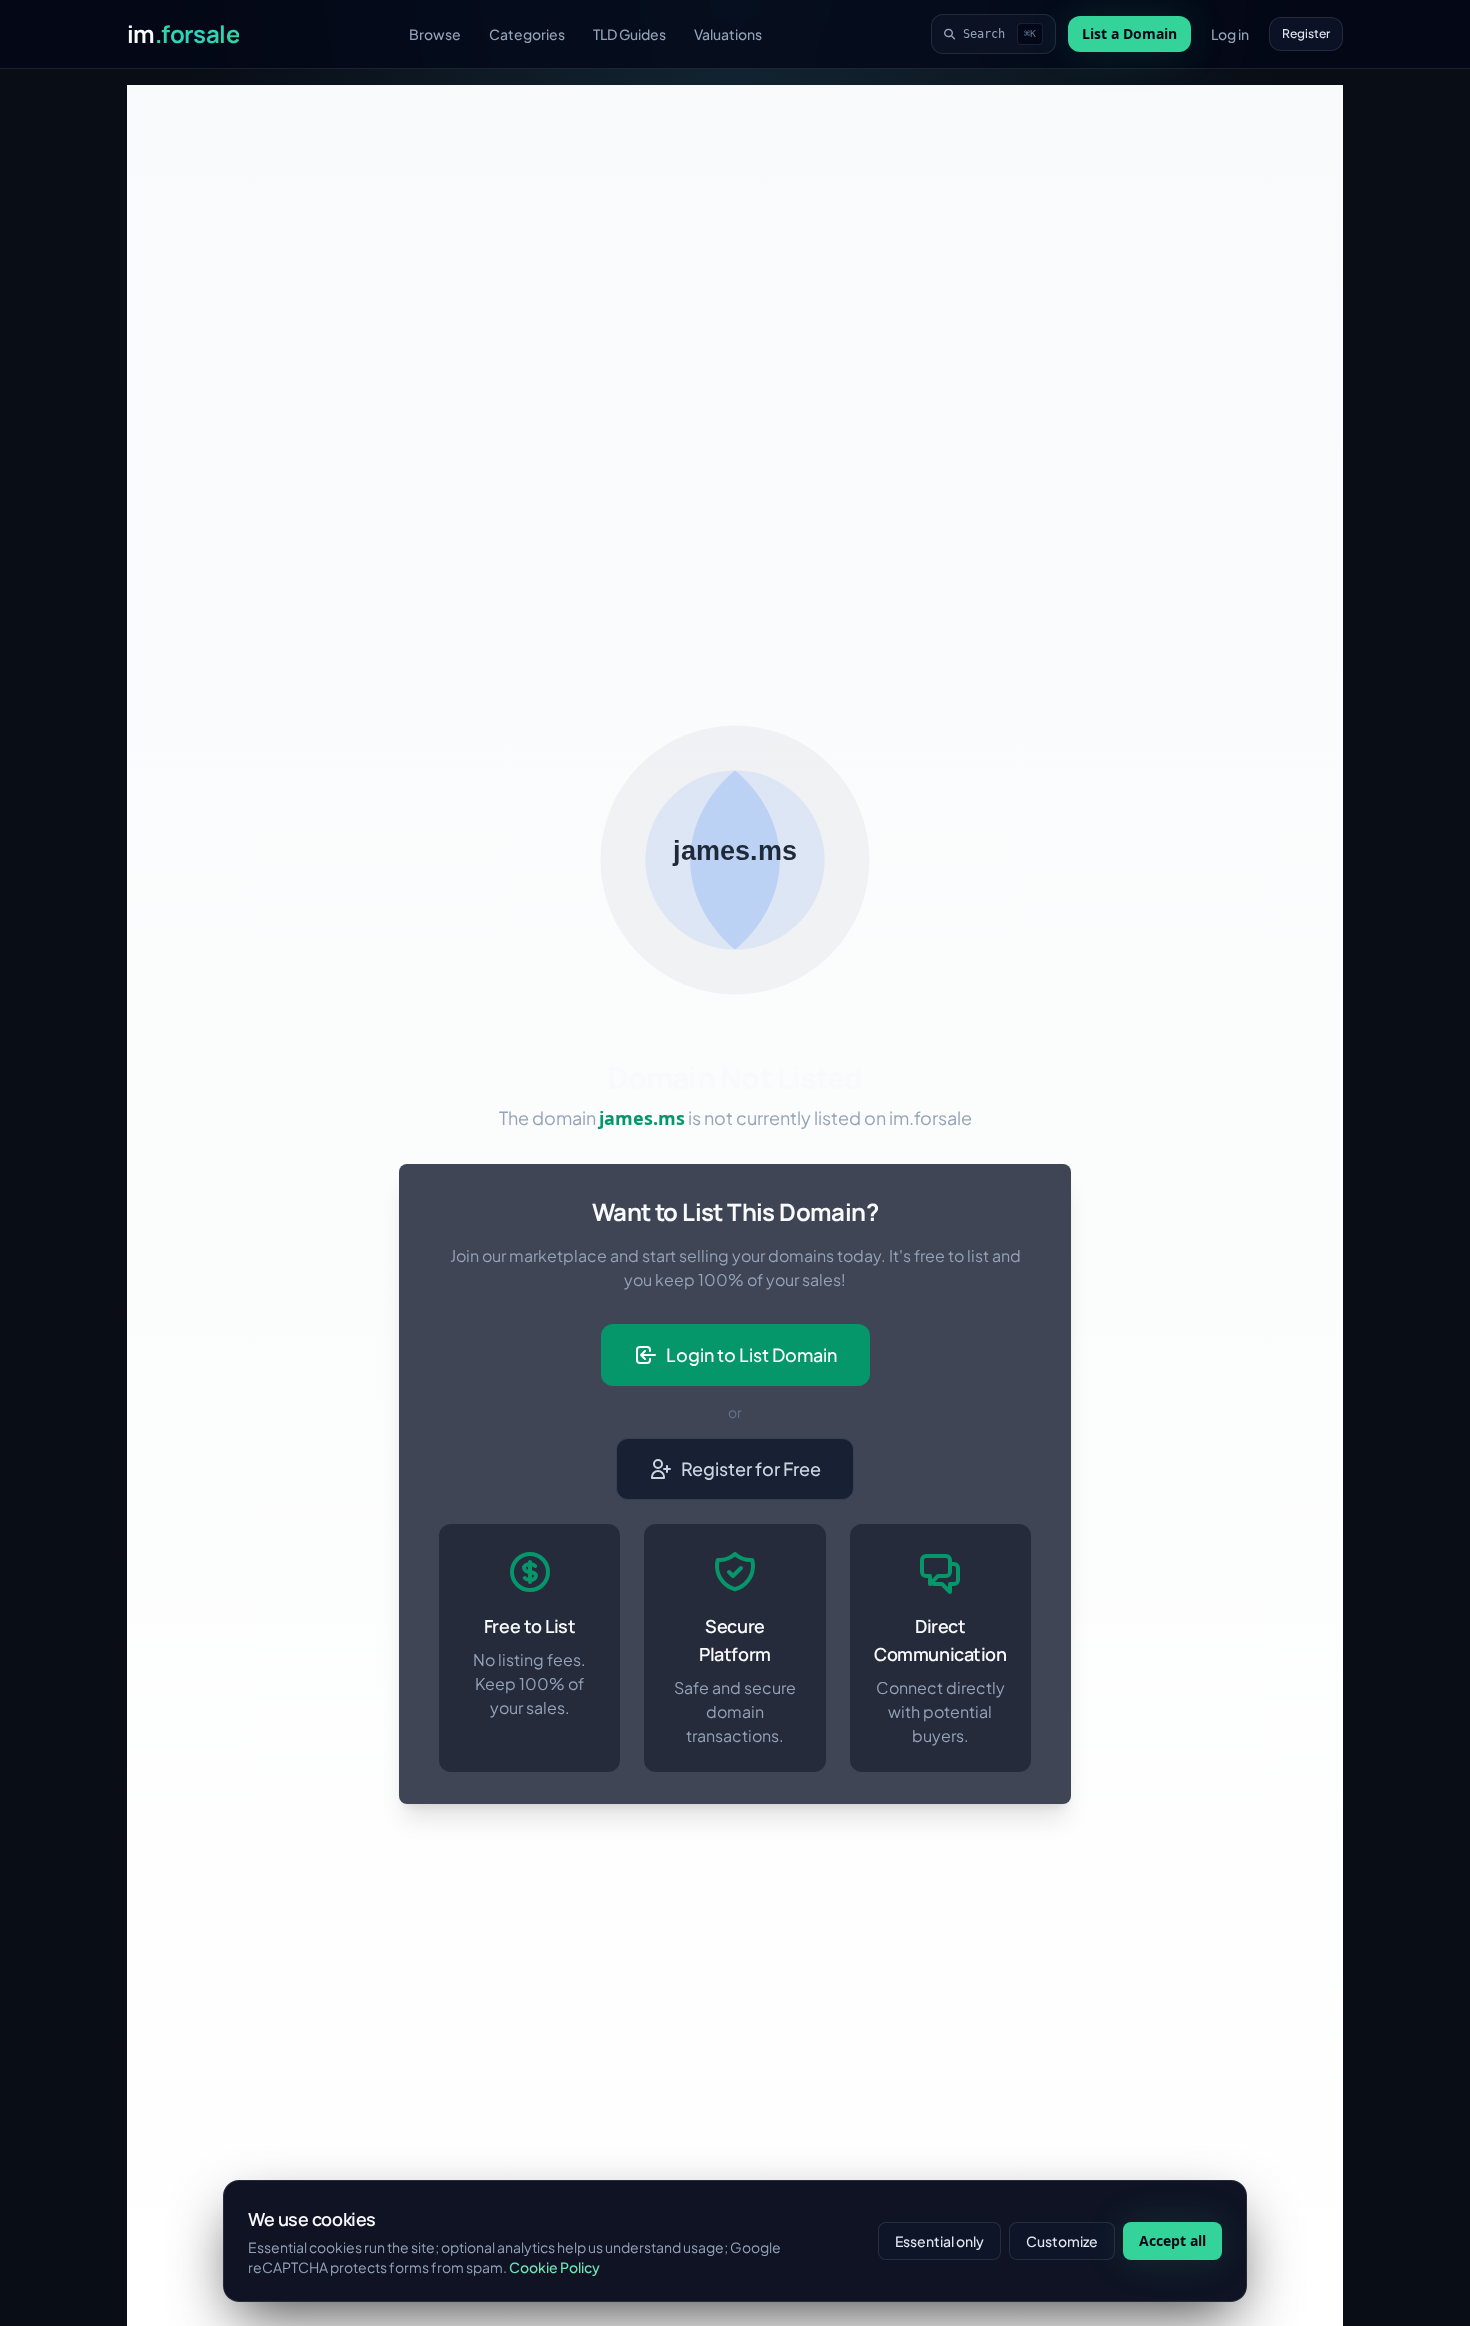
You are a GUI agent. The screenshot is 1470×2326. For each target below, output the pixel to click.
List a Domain (1129, 33)
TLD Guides (629, 34)
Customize (1062, 2241)
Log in (1230, 34)
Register (1306, 33)
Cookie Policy (554, 2267)
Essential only (939, 2241)
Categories (527, 34)
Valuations (728, 34)
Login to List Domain (751, 1354)
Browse (435, 34)
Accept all (1172, 2240)
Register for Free (751, 1468)
